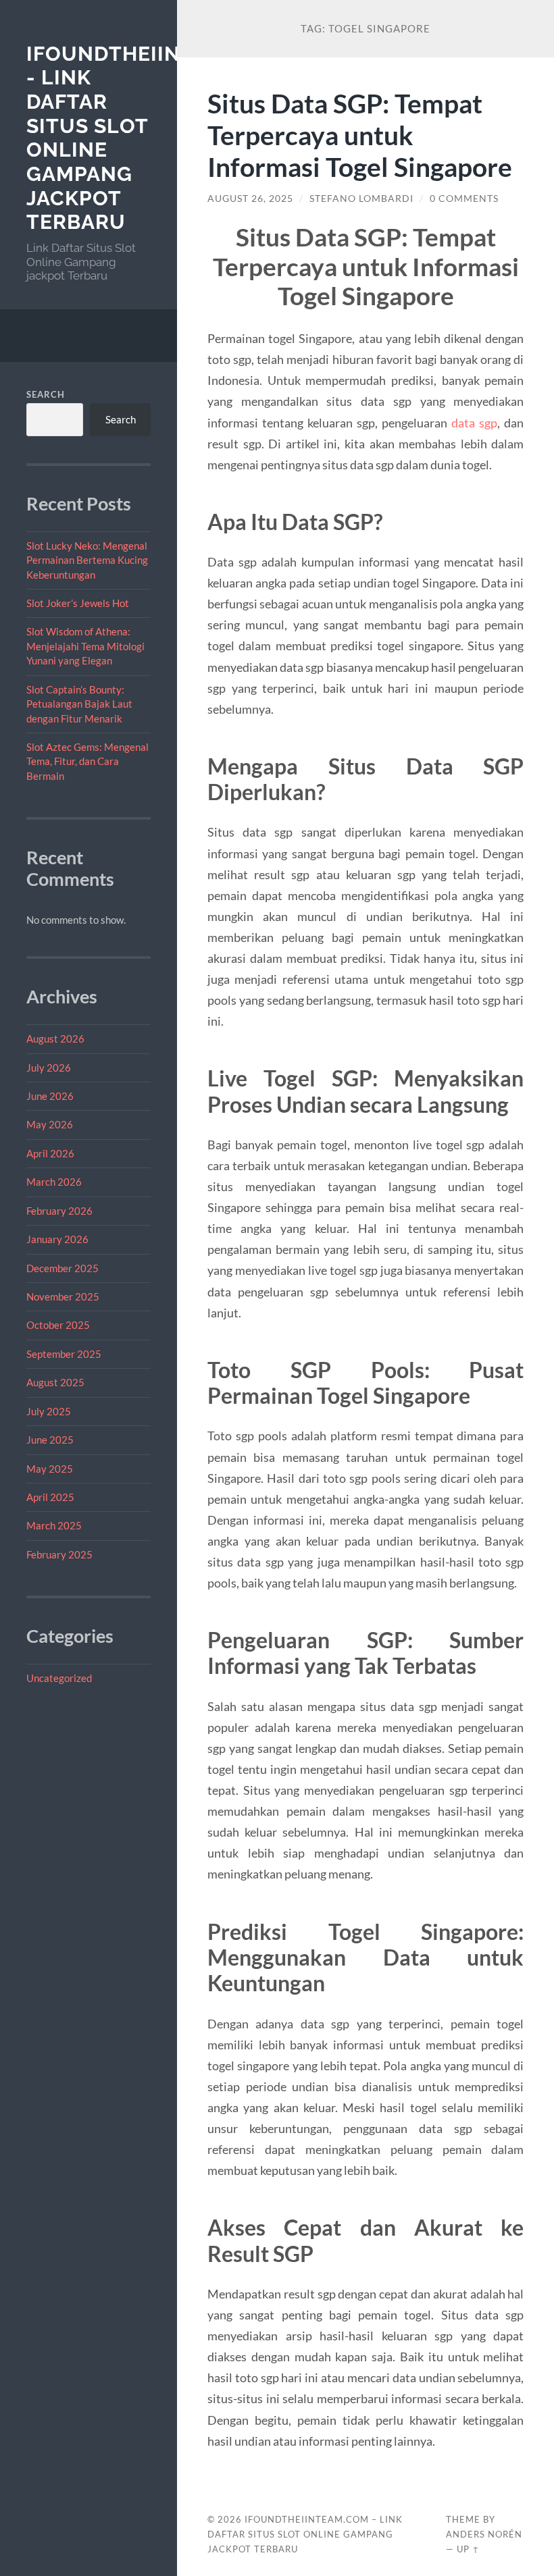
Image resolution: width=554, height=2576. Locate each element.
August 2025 (55, 1382)
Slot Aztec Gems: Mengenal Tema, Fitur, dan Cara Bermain (87, 761)
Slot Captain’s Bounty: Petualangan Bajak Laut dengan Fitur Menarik (79, 704)
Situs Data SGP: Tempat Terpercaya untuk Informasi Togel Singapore (360, 135)
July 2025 (49, 1411)
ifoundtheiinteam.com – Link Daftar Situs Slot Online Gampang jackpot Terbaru (305, 2534)
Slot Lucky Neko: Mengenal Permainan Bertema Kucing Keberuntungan (87, 560)
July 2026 (49, 1068)
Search (46, 394)
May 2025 (50, 1469)
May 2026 (50, 1124)
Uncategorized (59, 1678)
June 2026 (50, 1096)
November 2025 (63, 1296)
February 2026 (59, 1211)
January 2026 (57, 1239)
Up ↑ (468, 2549)
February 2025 (59, 1554)
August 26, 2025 (250, 199)
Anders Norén (484, 2534)
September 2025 (64, 1354)
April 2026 (50, 1153)
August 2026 (55, 1039)
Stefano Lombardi (361, 199)
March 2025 (54, 1525)
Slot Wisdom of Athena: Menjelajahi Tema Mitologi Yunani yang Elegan (85, 646)
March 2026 (54, 1182)
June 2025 (50, 1440)
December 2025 (62, 1268)
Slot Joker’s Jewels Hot (78, 603)
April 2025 (50, 1497)
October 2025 (58, 1325)
